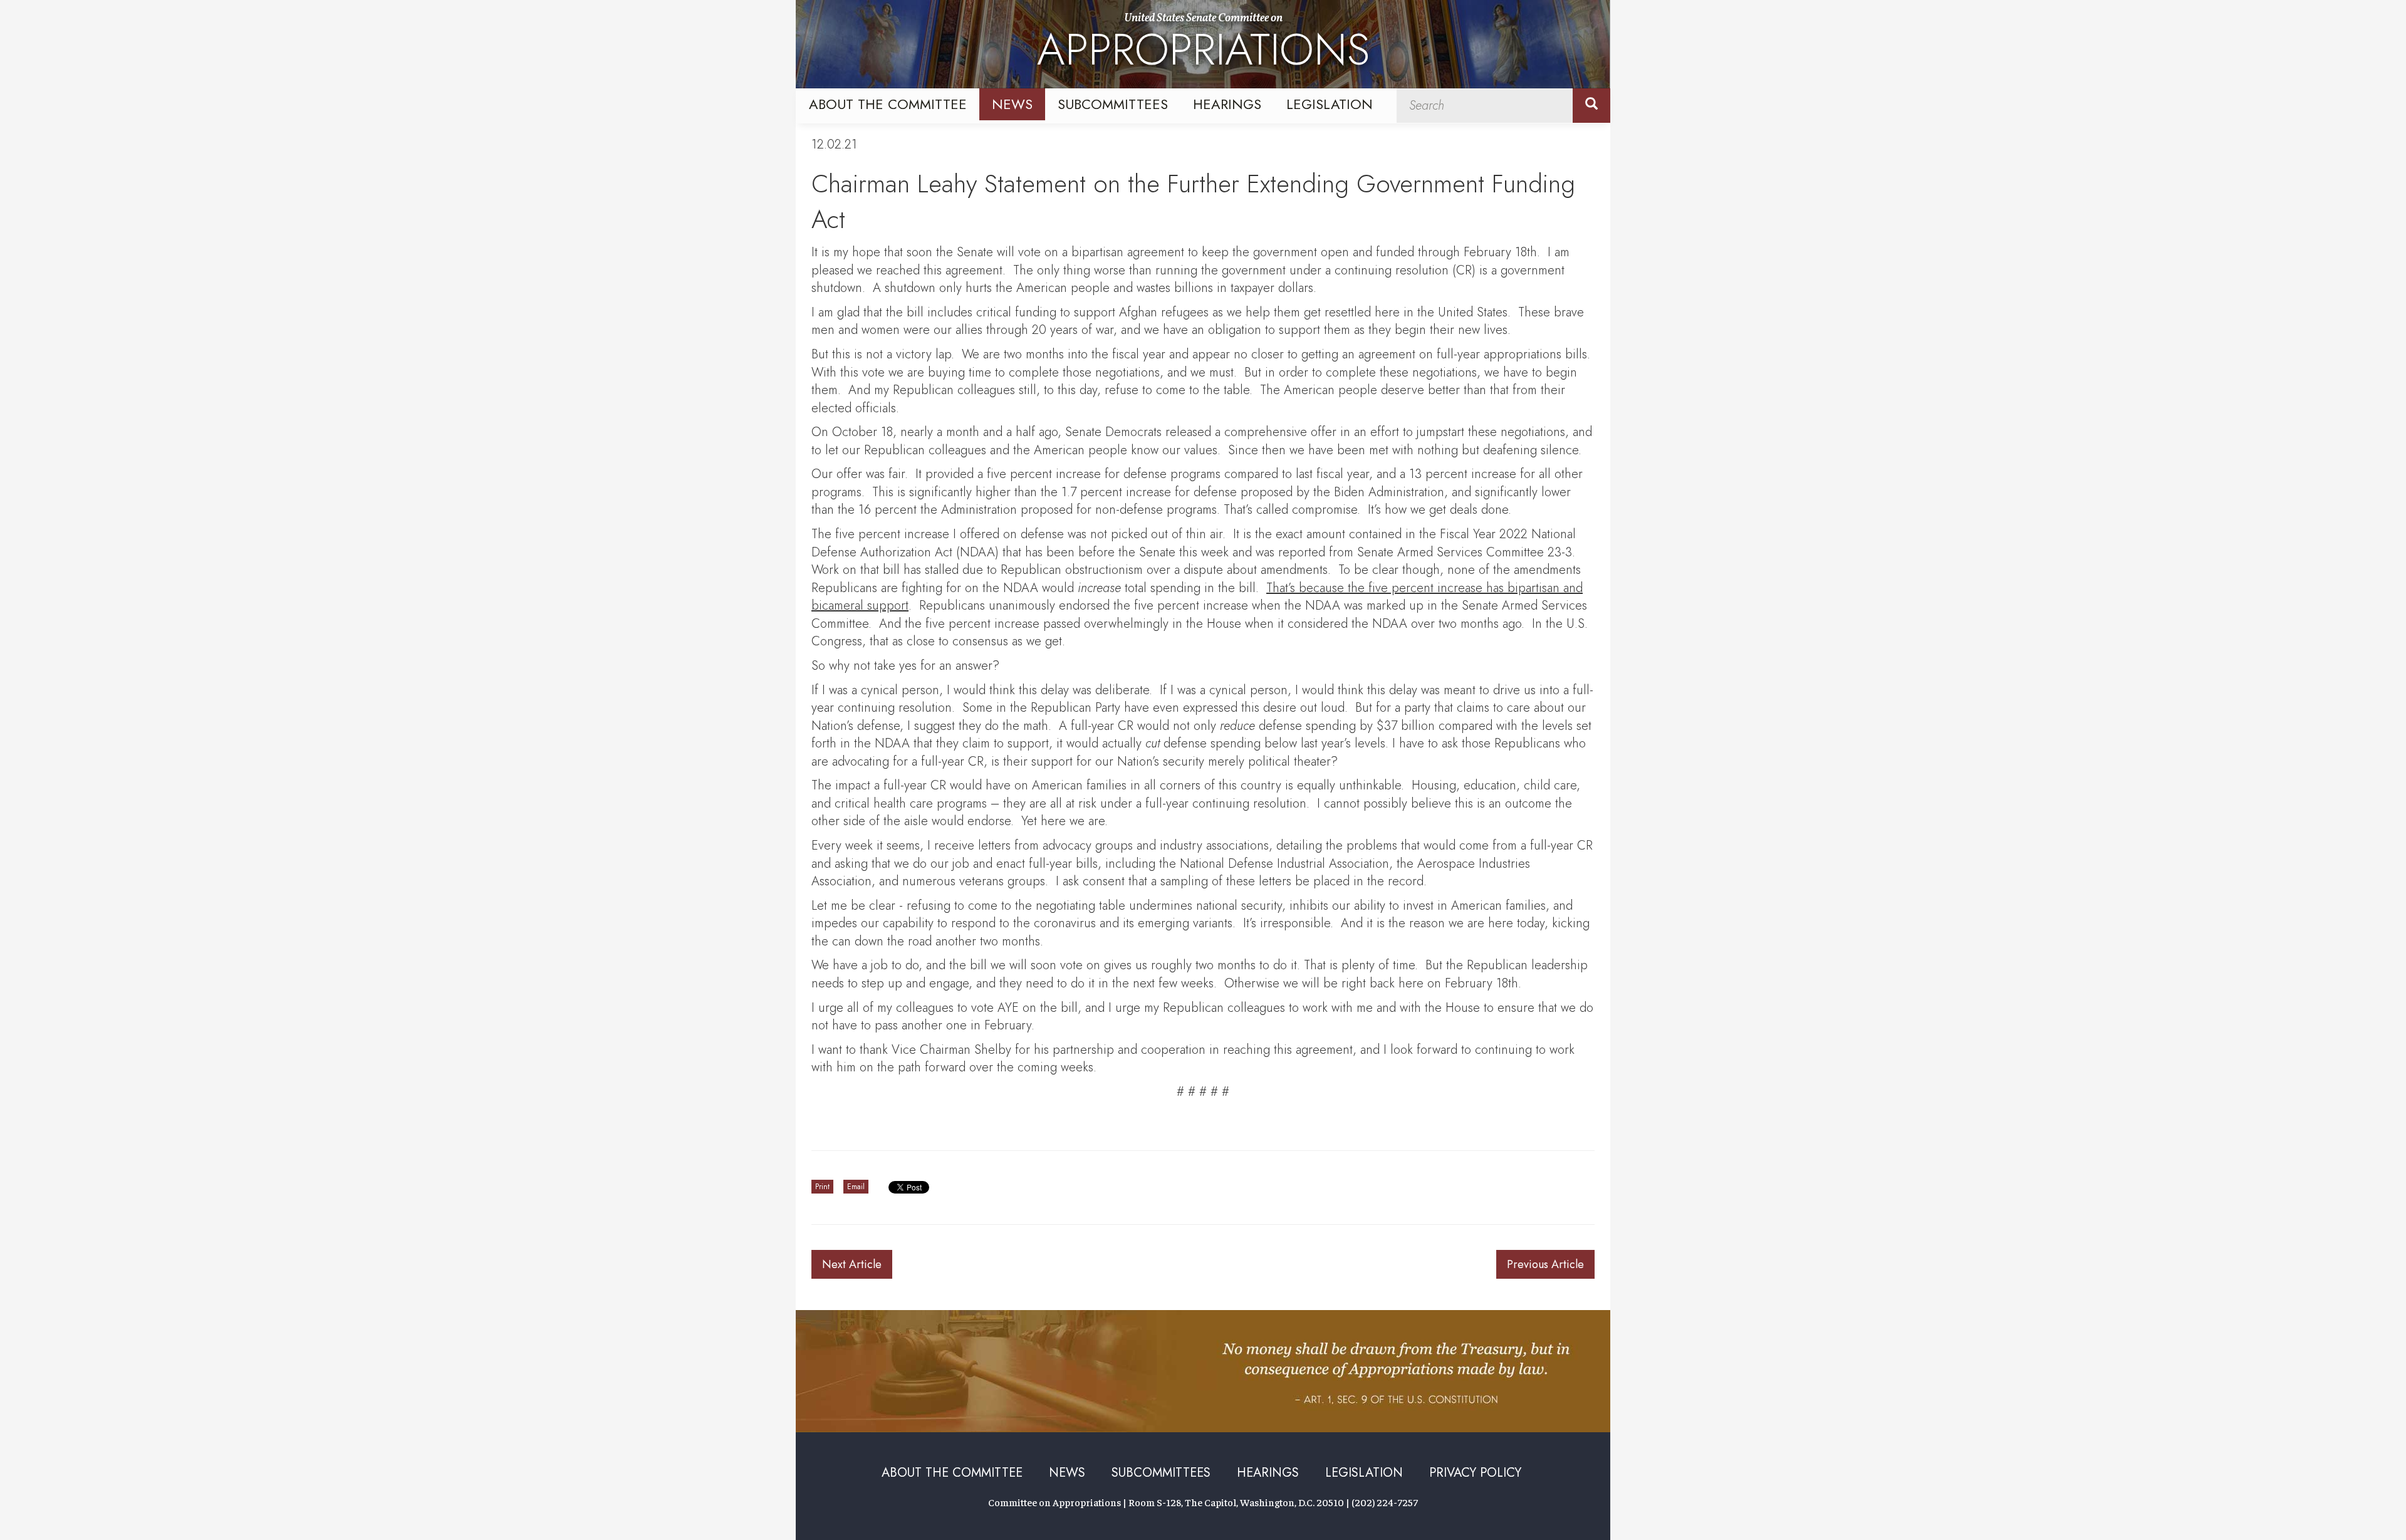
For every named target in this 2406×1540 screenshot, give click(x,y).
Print (822, 1187)
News (1012, 104)
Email (856, 1187)
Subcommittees (1113, 104)
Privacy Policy (1475, 1473)
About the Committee (888, 104)
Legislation (1330, 104)
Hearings (1227, 104)
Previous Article (1545, 1264)
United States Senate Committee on (1203, 46)
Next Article (852, 1264)
